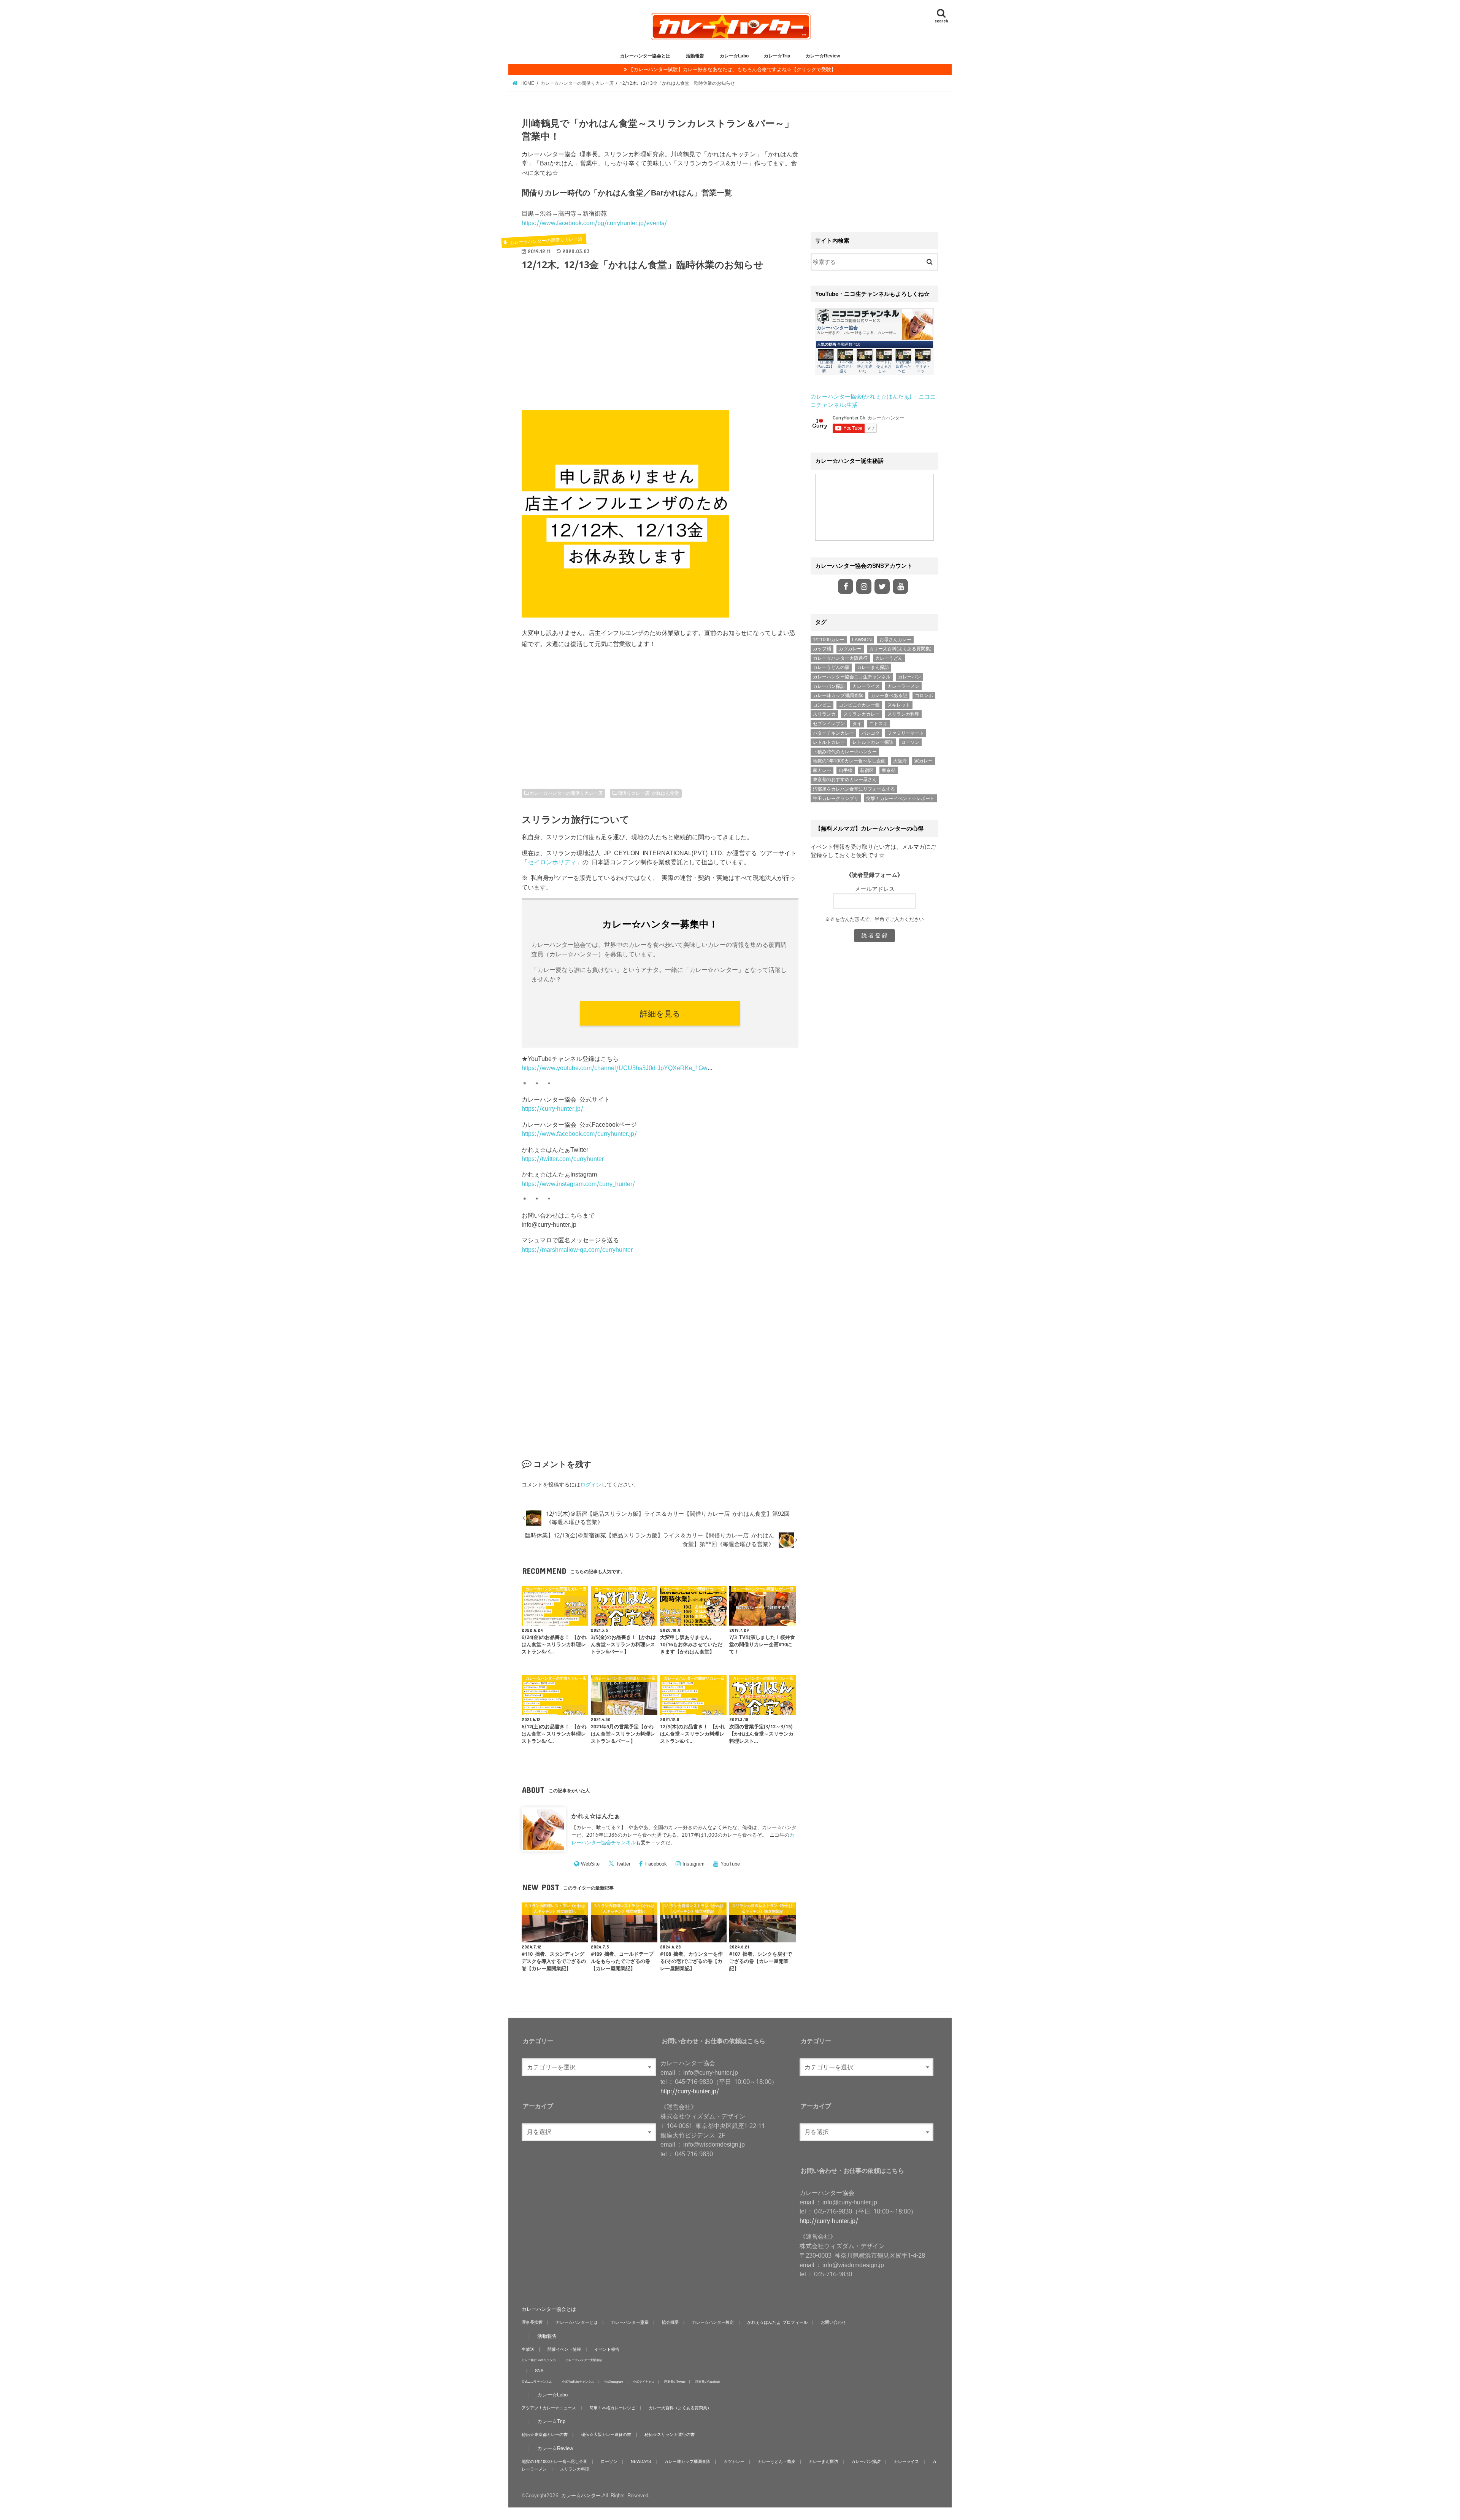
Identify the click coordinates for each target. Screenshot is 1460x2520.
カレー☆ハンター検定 (713, 2322)
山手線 (846, 770)
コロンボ (924, 696)
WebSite (590, 1864)
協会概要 (670, 2322)
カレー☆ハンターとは (577, 2322)
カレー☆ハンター (581, 2495)
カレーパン (909, 677)
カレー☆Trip (777, 56)
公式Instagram (614, 2381)
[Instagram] (864, 586)
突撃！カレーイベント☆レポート (900, 799)
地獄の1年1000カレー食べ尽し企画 (849, 761)
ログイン (591, 1485)
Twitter (623, 1864)
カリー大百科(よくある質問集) (900, 649)
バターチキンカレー (833, 733)
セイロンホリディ (552, 862)
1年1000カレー (829, 640)
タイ (857, 724)
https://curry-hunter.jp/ (552, 1108)
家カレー (924, 761)
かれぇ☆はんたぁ (596, 1816)
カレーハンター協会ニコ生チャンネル (852, 677)
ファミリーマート (906, 733)
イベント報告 (607, 2349)
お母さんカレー (895, 640)
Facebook (656, 1864)
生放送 (528, 2349)
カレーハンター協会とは (645, 56)
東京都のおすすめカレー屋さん (845, 780)
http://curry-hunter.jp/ (690, 2091)
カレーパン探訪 (829, 686)
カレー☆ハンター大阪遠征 (840, 658)
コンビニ (822, 705)
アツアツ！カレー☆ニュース (549, 2408)
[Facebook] (846, 586)
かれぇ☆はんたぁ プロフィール (777, 2322)
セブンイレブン (829, 724)
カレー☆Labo (734, 56)
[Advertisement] (660, 345)
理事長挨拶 (532, 2322)
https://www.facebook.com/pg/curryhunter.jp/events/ (594, 223)
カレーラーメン (903, 686)
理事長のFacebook (708, 2381)
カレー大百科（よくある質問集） (680, 2408)
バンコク (871, 733)
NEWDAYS (641, 2461)
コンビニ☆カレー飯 (859, 705)
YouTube (730, 1864)
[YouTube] (900, 586)
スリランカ (824, 714)
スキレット (899, 705)
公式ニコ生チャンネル (537, 2381)
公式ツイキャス (644, 2381)
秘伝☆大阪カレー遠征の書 (606, 2434)
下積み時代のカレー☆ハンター (845, 752)
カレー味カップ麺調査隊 (838, 696)
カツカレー (850, 649)
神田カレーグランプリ (836, 799)
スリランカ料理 (903, 714)
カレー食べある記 (889, 696)
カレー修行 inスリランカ (539, 2360)
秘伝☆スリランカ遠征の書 (670, 2434)
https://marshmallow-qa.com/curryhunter (577, 1250)
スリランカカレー (862, 714)
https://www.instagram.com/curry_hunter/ (578, 1184)
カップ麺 (822, 649)
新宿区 (867, 770)
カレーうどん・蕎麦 (777, 2461)
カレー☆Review (823, 56)
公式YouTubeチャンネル (578, 2381)
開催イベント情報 (564, 2349)
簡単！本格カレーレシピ (612, 2408)
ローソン (910, 742)
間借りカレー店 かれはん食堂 (648, 793)
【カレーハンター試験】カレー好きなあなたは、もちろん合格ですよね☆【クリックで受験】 (732, 69)
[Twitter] (882, 586)
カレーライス (866, 686)
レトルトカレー (829, 742)
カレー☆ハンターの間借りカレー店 (566, 793)
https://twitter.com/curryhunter (563, 1159)
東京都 (889, 770)
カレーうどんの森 (831, 667)
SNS (539, 2371)
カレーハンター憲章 (630, 2322)
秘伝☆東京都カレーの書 (545, 2434)
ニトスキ (878, 724)
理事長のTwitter (675, 2381)
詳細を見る (660, 1013)
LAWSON (862, 640)
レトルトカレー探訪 (873, 742)
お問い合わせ (833, 2322)
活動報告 (695, 56)
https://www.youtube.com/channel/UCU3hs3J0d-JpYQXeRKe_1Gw (615, 1068)
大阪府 (900, 761)
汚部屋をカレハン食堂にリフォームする (854, 789)
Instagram (693, 1864)
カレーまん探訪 (873, 667)
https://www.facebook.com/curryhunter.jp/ (579, 1134)
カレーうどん (889, 658)
